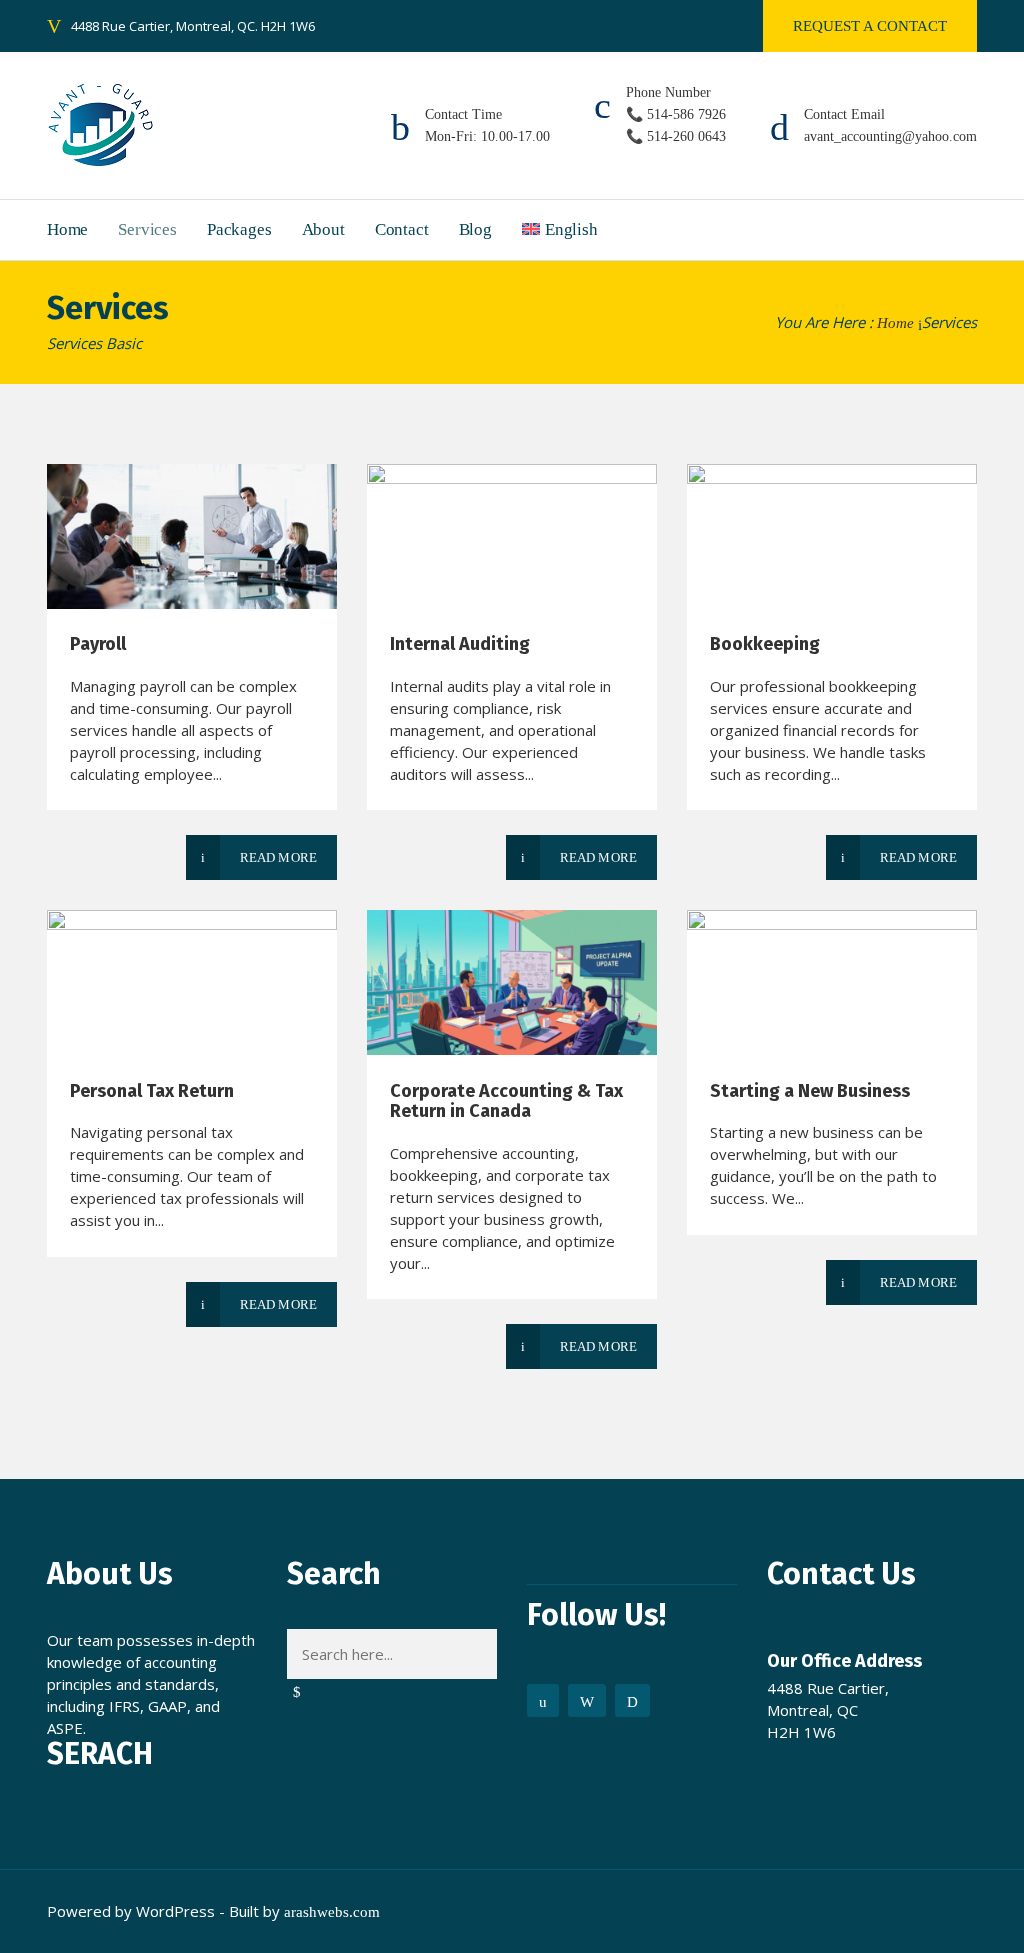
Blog (475, 229)
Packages (239, 229)
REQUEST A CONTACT (870, 26)
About (323, 229)
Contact (402, 229)
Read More (278, 857)
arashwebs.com (332, 1912)
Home (67, 229)
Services (147, 229)
